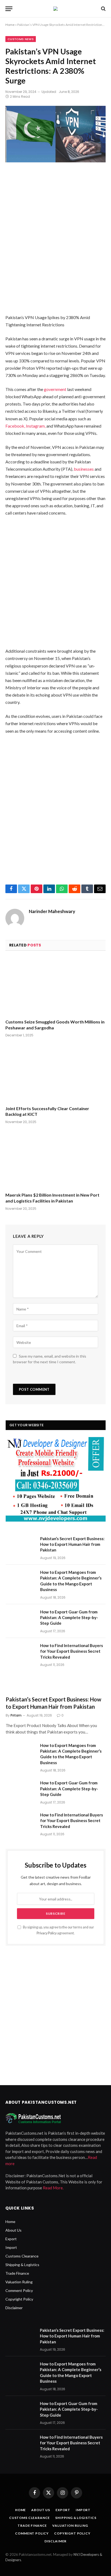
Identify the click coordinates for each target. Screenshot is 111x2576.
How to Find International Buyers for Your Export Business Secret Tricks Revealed (72, 1651)
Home (10, 25)
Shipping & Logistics (22, 2265)
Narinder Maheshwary (52, 911)
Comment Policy (19, 2290)
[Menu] (9, 9)
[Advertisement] (55, 243)
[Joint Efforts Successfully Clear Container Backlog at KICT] (55, 1073)
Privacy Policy (47, 1933)
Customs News (21, 39)
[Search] (103, 9)
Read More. (53, 2188)
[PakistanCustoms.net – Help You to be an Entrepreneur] (55, 9)
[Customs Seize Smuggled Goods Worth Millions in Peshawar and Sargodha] (55, 986)
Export (11, 2239)
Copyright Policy (19, 2299)
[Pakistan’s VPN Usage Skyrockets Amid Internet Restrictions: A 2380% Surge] (55, 139)
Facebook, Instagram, (25, 426)
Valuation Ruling (19, 2282)
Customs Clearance (22, 2256)
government (55, 389)
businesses (84, 469)
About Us (13, 2230)
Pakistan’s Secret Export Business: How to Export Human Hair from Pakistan (72, 1544)
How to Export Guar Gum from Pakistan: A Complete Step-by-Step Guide (69, 1618)
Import (11, 2247)
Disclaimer (14, 2308)
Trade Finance (17, 2273)
